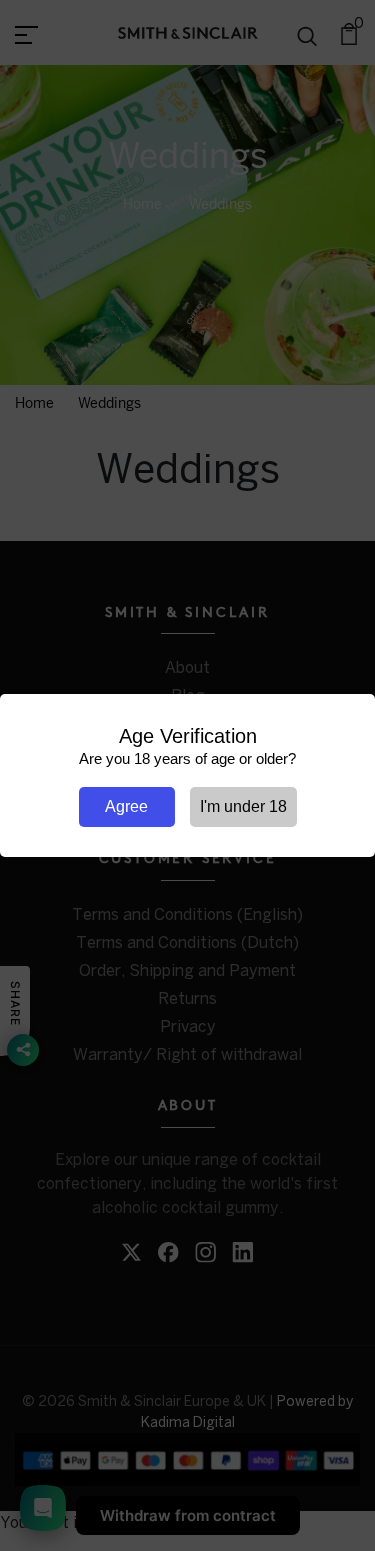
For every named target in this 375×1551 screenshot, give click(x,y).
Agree (126, 806)
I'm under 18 (243, 806)
